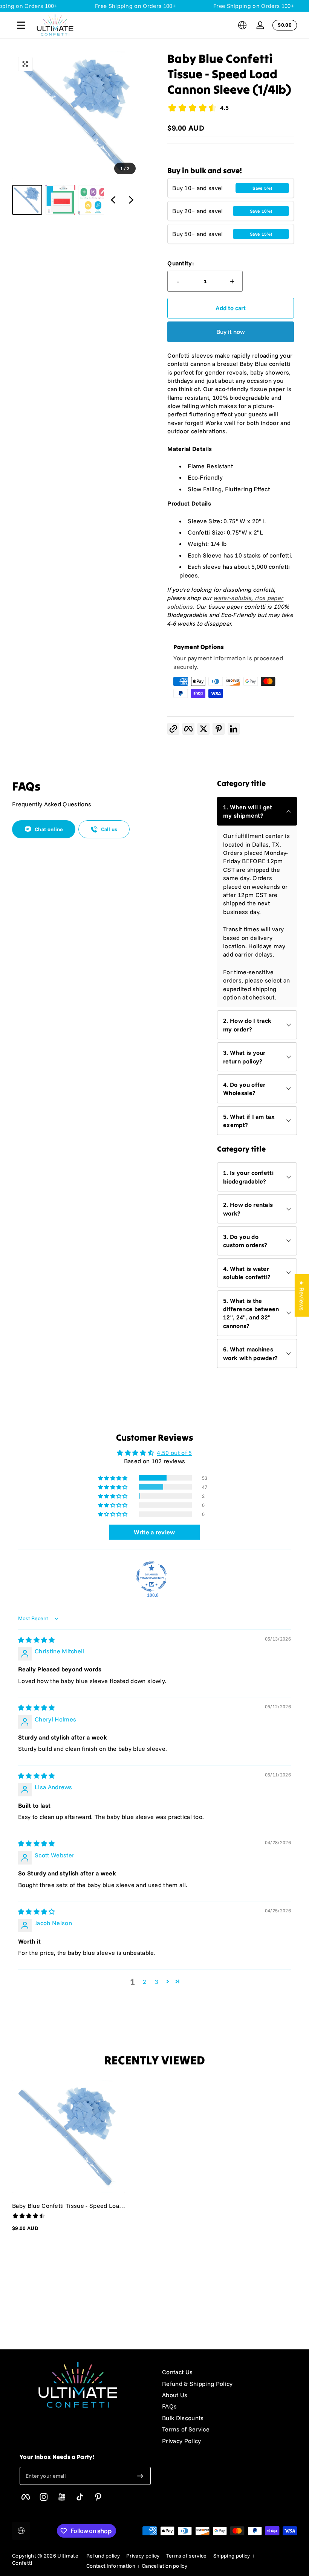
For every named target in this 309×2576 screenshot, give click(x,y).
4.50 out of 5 (174, 1453)
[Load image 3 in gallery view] (93, 200)
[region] (76, 133)
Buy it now (231, 332)
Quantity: (181, 263)
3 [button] (157, 1982)
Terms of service (187, 2556)
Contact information (111, 2566)
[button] (242, 25)
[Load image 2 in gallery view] (60, 200)
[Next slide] (131, 200)
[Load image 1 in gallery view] (27, 200)
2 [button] (145, 1982)
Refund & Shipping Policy (197, 2384)
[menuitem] (229, 2372)
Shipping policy (232, 2556)
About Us (175, 2395)
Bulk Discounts (183, 2418)
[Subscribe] (140, 2476)
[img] (37, 1640)
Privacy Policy (181, 2441)
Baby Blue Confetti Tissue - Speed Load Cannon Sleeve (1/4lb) (67, 2206)
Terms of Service (186, 2429)
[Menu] (21, 25)
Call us (109, 829)
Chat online (49, 829)
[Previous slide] (113, 200)
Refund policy (103, 2556)
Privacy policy (143, 2556)
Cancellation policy (164, 2566)
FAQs (169, 2406)
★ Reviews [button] (302, 1295)
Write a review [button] (154, 1532)
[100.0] (151, 1577)
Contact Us (177, 2372)
